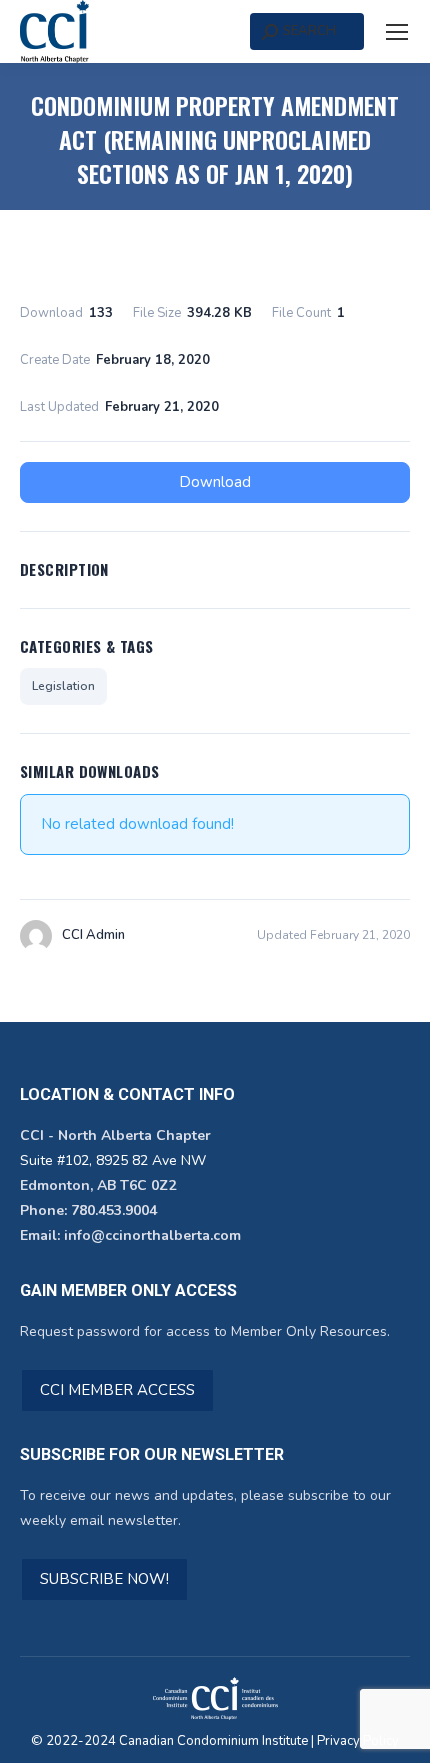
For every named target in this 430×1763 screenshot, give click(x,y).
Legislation (63, 686)
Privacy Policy (358, 1741)
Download (215, 482)
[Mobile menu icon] (397, 32)
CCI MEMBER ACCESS (117, 1390)
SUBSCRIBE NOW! (104, 1579)
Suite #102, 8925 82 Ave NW (113, 1160)
